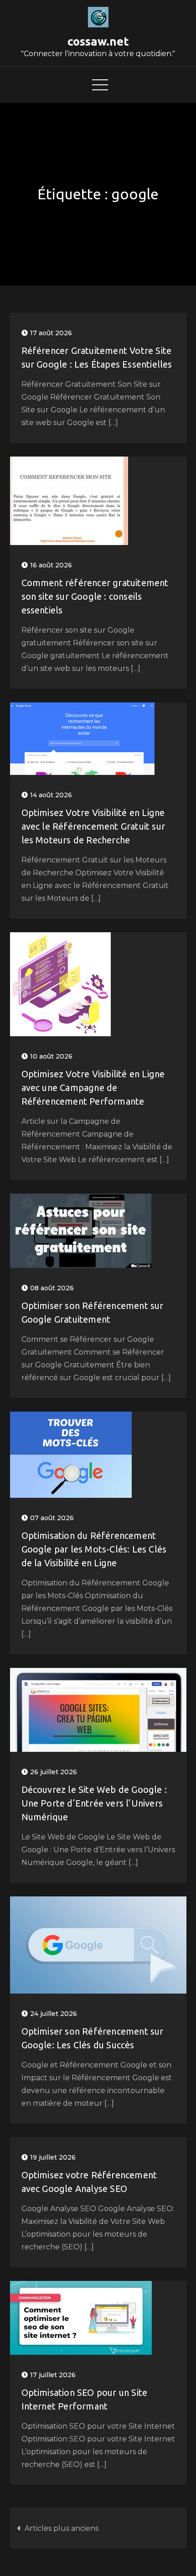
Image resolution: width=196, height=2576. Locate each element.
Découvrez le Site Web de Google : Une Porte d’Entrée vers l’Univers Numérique (94, 1803)
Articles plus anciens (62, 2528)
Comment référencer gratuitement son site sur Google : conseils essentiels (95, 596)
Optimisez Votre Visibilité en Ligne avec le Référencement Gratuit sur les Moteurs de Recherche (93, 826)
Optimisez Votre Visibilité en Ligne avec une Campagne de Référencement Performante (93, 1088)
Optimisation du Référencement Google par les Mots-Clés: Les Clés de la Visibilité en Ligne (94, 1549)
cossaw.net (98, 41)
